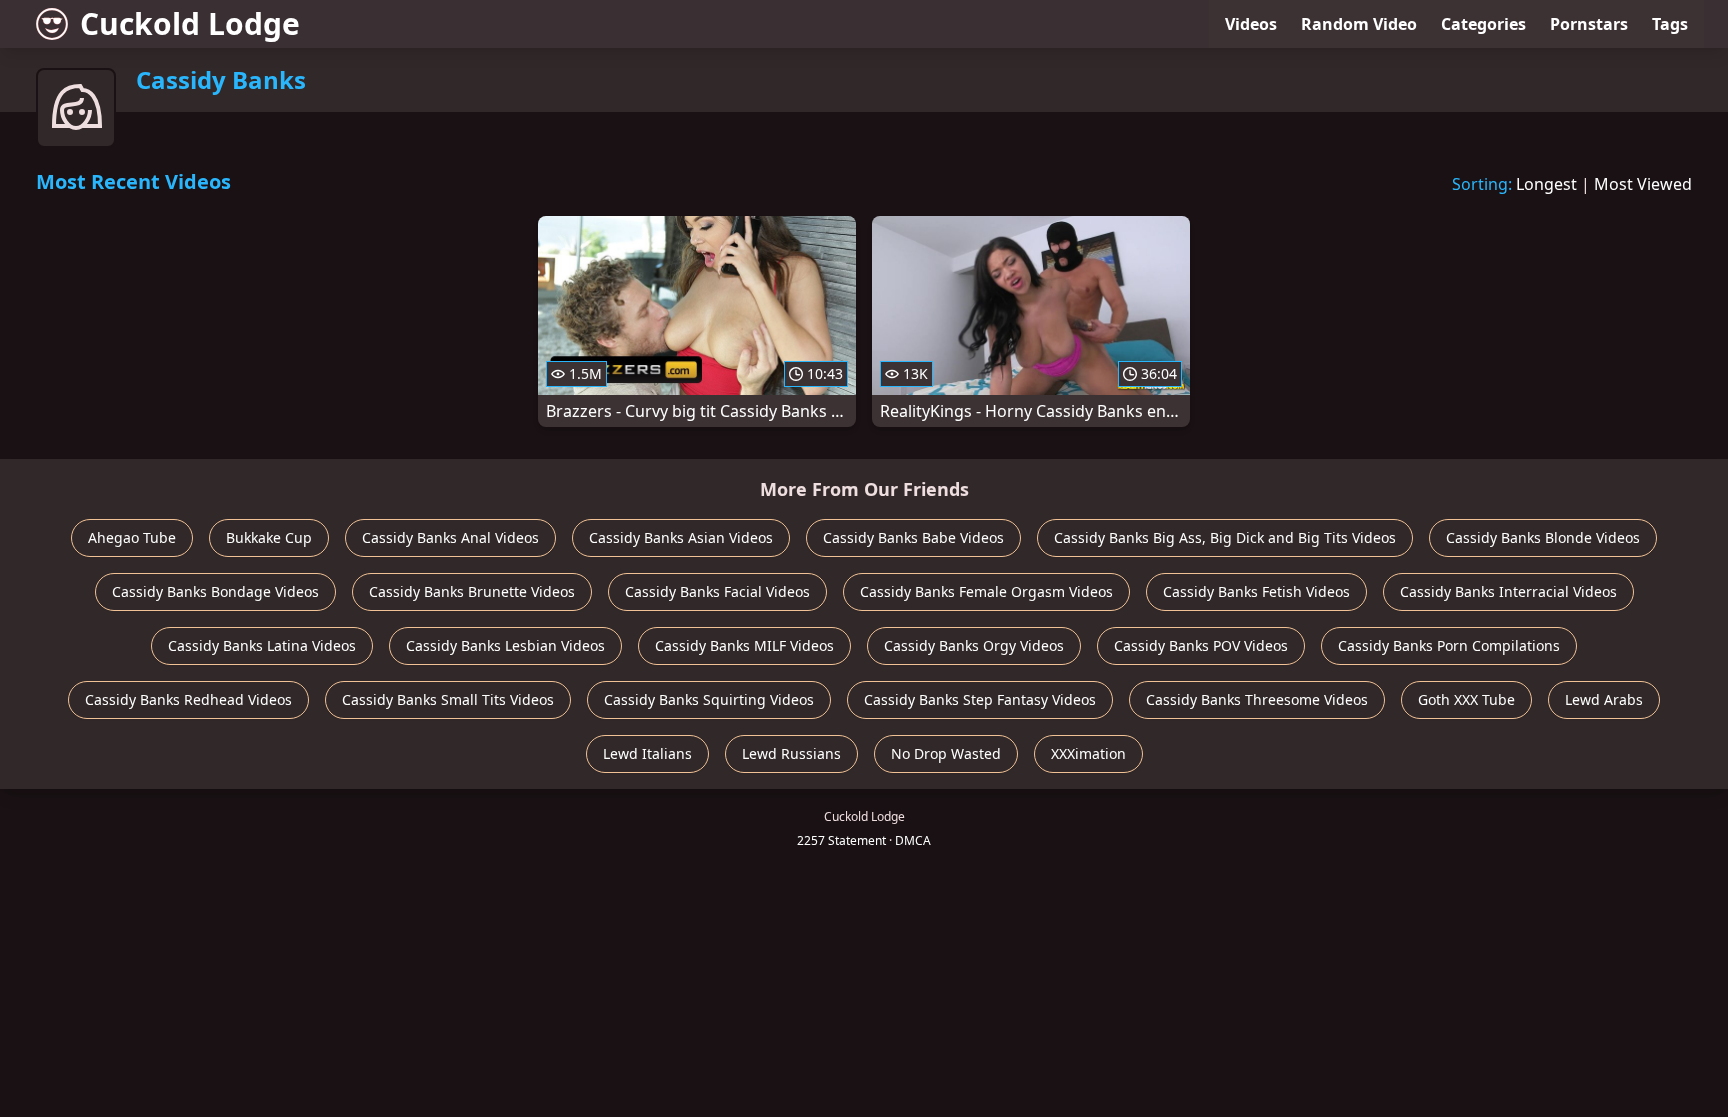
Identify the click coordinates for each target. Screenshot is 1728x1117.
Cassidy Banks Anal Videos (450, 537)
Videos (1251, 24)
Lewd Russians (791, 753)
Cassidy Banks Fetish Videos (1256, 591)
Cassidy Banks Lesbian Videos (505, 645)
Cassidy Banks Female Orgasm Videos (986, 591)
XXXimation (1088, 753)
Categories (1483, 24)
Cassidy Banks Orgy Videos (974, 645)
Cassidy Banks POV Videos (1201, 645)
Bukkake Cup (269, 537)
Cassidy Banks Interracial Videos (1508, 591)
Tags (1670, 24)
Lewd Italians (647, 753)
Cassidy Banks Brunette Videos (472, 591)
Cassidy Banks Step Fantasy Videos (980, 699)
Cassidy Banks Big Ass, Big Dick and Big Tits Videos (1225, 537)
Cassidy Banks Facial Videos (717, 591)
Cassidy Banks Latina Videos (262, 645)
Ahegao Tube (132, 537)
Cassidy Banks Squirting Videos (709, 699)
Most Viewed (1643, 184)
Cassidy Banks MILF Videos (744, 645)
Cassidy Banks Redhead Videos (188, 699)
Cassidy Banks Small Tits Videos (448, 699)
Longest (1546, 184)
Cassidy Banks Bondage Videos (215, 591)
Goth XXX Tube (1466, 699)
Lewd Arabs (1604, 699)
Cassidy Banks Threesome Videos (1257, 699)
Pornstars (1589, 24)
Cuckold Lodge (190, 23)
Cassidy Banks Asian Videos (681, 537)
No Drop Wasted (946, 753)
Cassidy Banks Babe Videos (913, 537)
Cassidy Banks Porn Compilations (1449, 645)
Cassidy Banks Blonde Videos (1543, 537)
